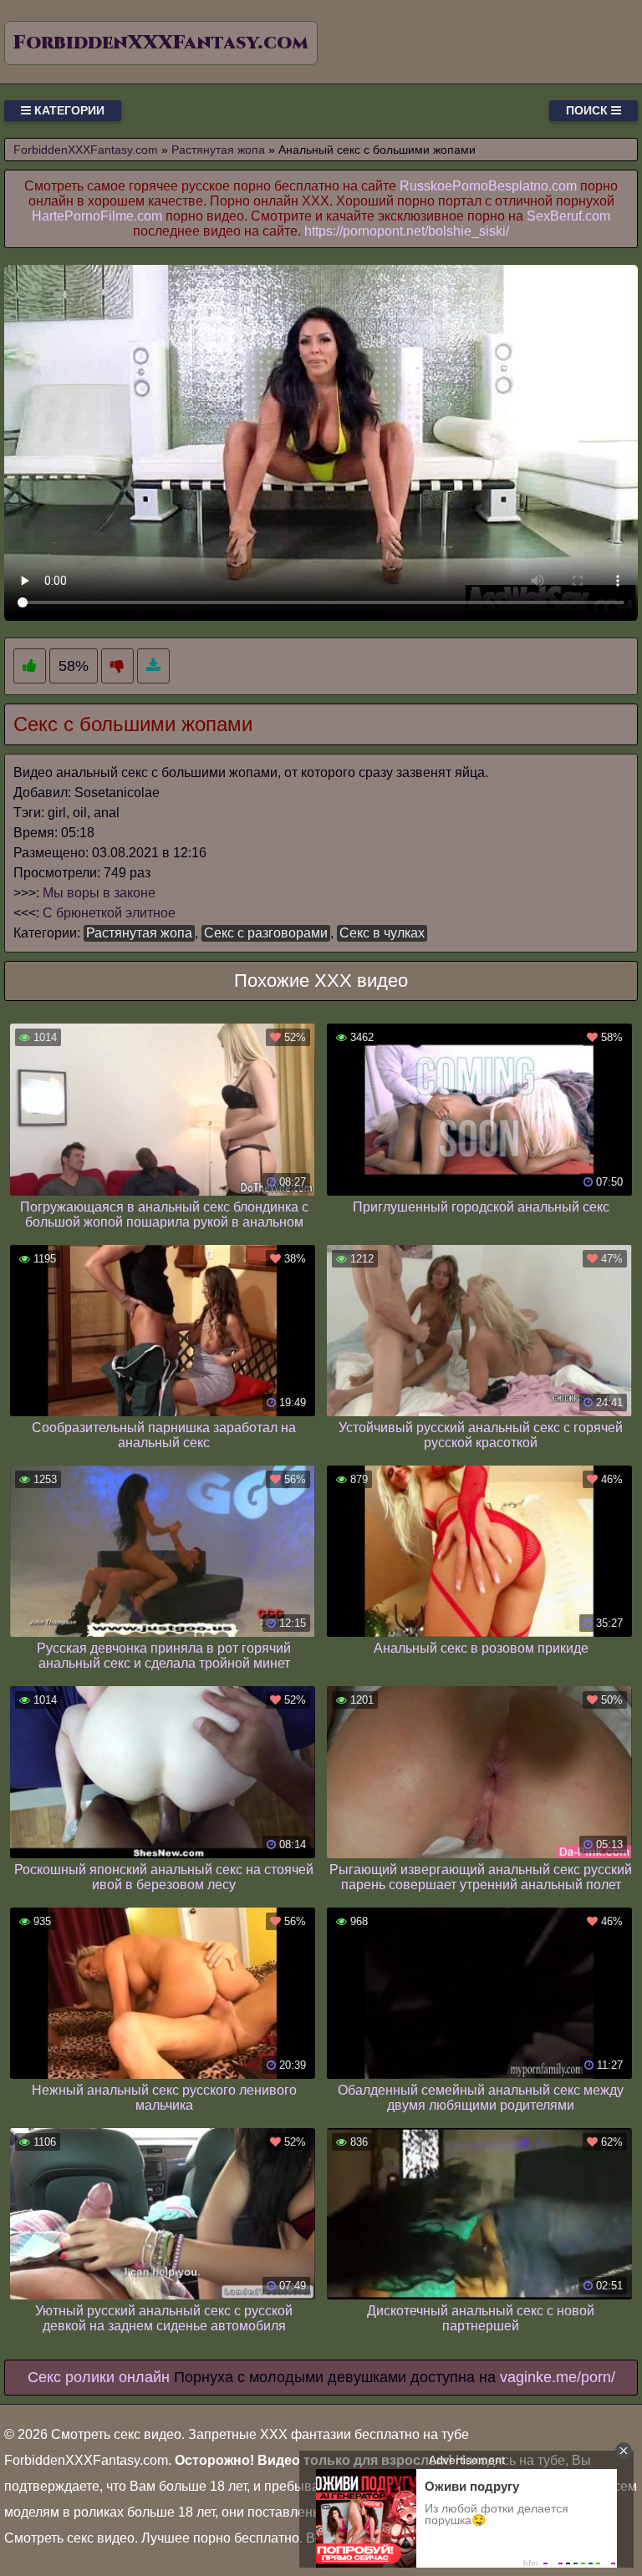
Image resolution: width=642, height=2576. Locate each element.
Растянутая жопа (139, 933)
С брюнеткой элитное (109, 913)
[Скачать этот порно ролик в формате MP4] (153, 666)
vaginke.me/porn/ (558, 2377)
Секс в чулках (382, 933)
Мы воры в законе (99, 893)
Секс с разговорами (266, 933)
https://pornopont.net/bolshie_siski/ (407, 231)
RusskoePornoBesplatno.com (488, 186)
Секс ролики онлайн (99, 2377)
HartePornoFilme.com (97, 216)
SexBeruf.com (568, 216)
